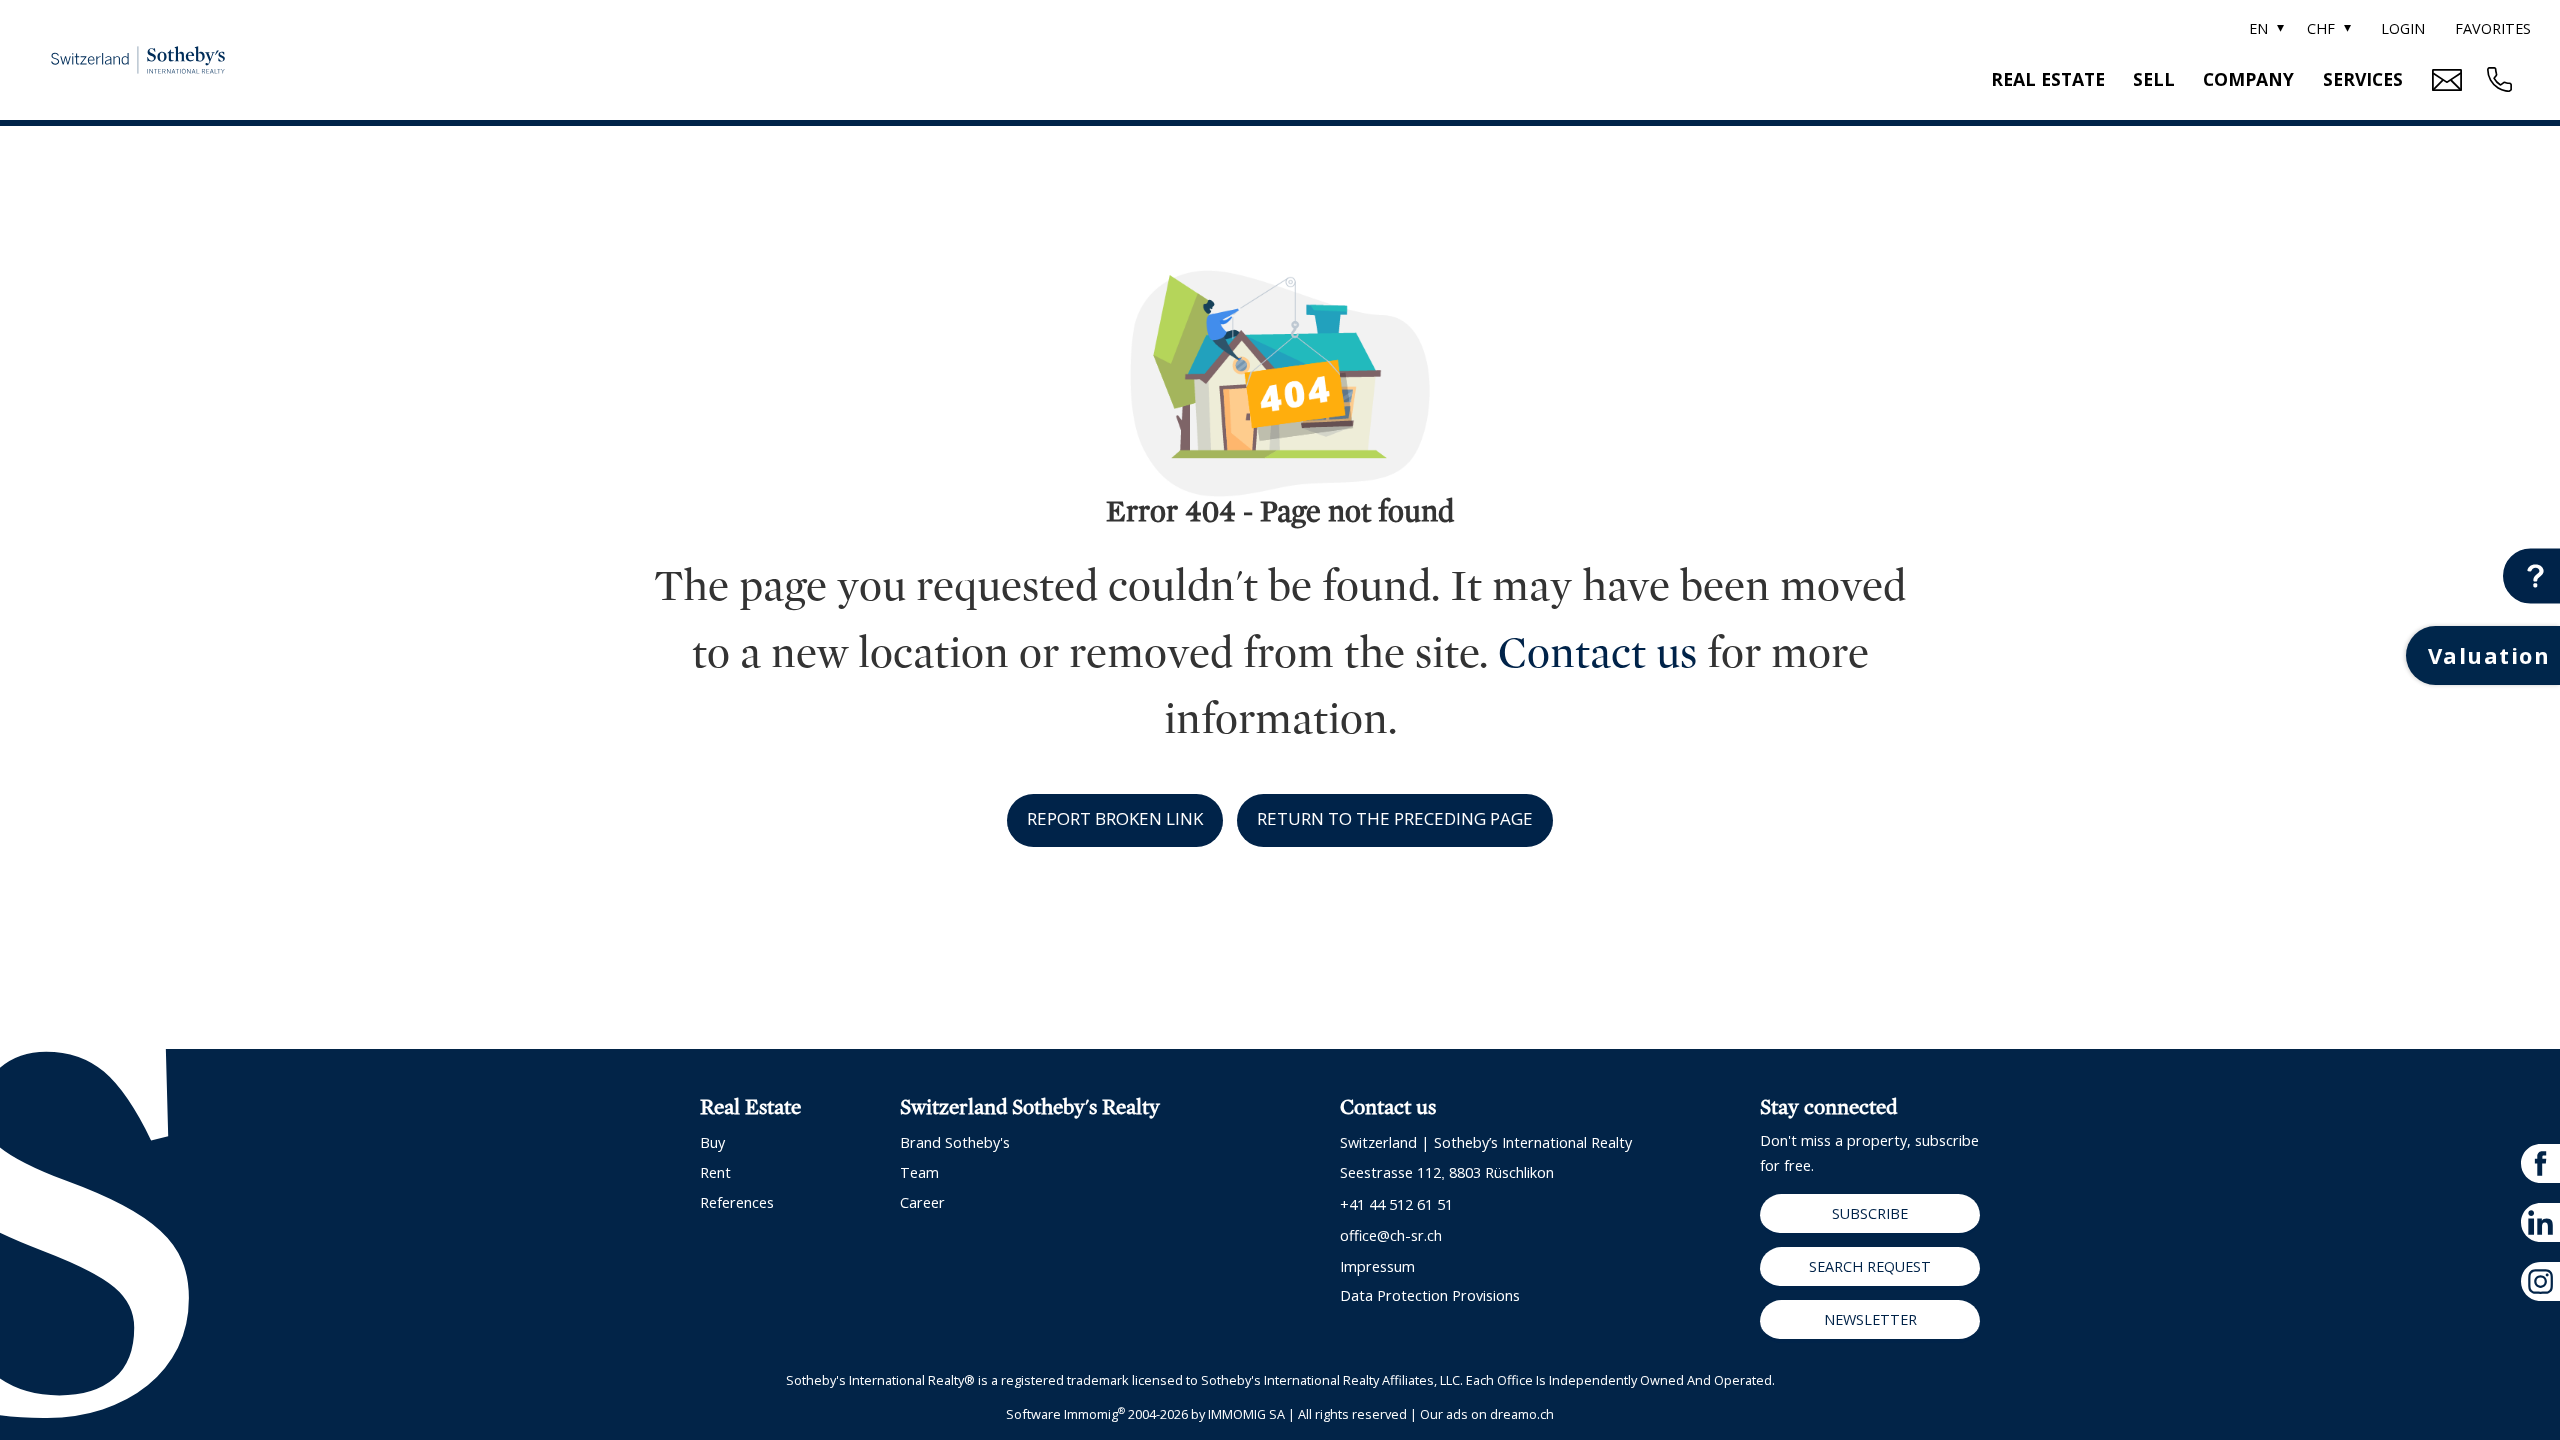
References (737, 1202)
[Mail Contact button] (2444, 80)
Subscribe (1870, 1213)
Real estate (2048, 79)
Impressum (1377, 1266)
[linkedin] (2540, 1222)
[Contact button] (2531, 576)
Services (2363, 79)
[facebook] (2540, 1163)
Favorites (2493, 28)
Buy (712, 1142)
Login (2403, 28)
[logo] (138, 59)
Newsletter (1870, 1319)
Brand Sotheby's (955, 1142)
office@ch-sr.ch (1391, 1235)
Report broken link (1115, 818)
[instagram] (2540, 1281)
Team (919, 1172)
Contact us (1597, 653)
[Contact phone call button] (2497, 79)
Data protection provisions (1430, 1295)
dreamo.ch (1522, 1414)
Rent (715, 1172)
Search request (1870, 1266)
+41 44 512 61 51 (1396, 1204)
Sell (2154, 79)
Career (922, 1202)
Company (2248, 79)
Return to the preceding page (1395, 818)
